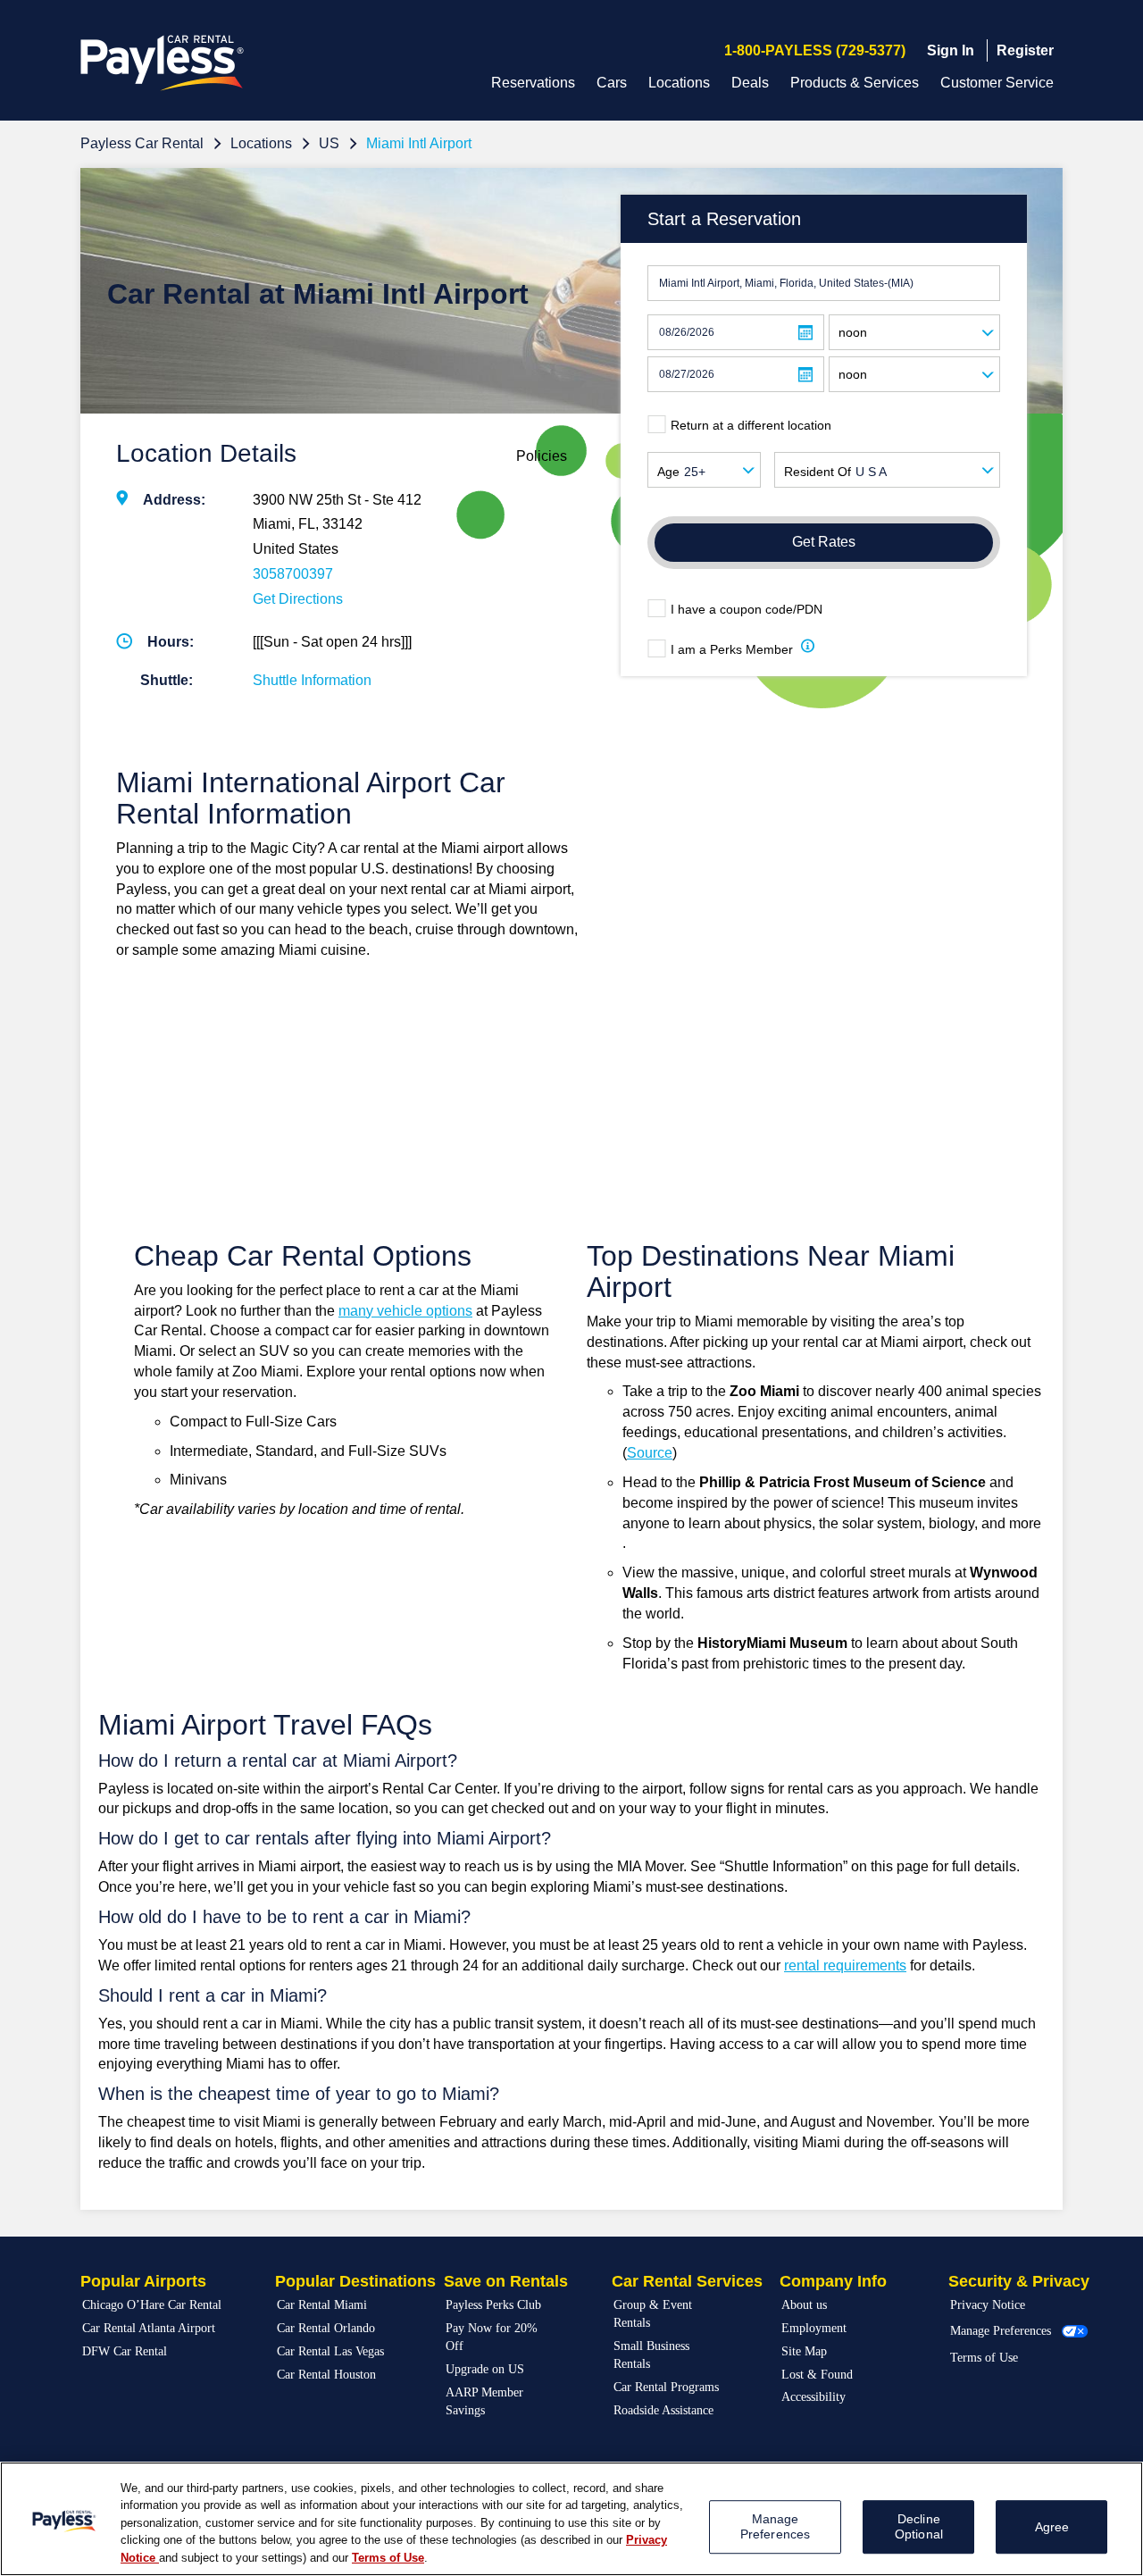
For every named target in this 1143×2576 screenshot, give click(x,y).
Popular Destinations (355, 2281)
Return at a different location (751, 425)
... (805, 333)
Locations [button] (679, 83)
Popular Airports (143, 2281)
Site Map (804, 2351)
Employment (814, 2328)
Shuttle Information (312, 680)
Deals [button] (750, 83)
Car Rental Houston (326, 2375)
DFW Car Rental (125, 2351)
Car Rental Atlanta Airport (149, 2328)
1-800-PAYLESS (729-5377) (815, 50)
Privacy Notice (988, 2305)
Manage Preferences (1001, 2331)
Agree (1052, 2527)
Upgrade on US (485, 2369)
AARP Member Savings (484, 2401)
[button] (808, 649)
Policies (542, 456)
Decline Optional (919, 2526)
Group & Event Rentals (653, 2314)
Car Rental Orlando (326, 2328)
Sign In (951, 50)
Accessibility (813, 2397)
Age (668, 472)
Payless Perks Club (493, 2305)
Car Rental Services (687, 2281)
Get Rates (824, 542)
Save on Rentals (506, 2281)
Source (650, 1453)
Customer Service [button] (997, 83)
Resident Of (818, 472)
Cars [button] (612, 83)
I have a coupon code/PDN (747, 609)
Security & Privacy (1019, 2281)
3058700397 (293, 574)
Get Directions (298, 599)
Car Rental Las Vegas (330, 2351)
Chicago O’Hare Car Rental (152, 2305)
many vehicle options (405, 1311)
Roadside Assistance (663, 2410)
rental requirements (845, 1965)
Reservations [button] (533, 83)
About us (804, 2305)
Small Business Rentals (651, 2355)
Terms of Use (984, 2358)
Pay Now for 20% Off (492, 2337)
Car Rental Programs (666, 2387)
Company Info (833, 2281)
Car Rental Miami (322, 2305)
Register (1025, 50)
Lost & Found (817, 2375)
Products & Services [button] (855, 83)
